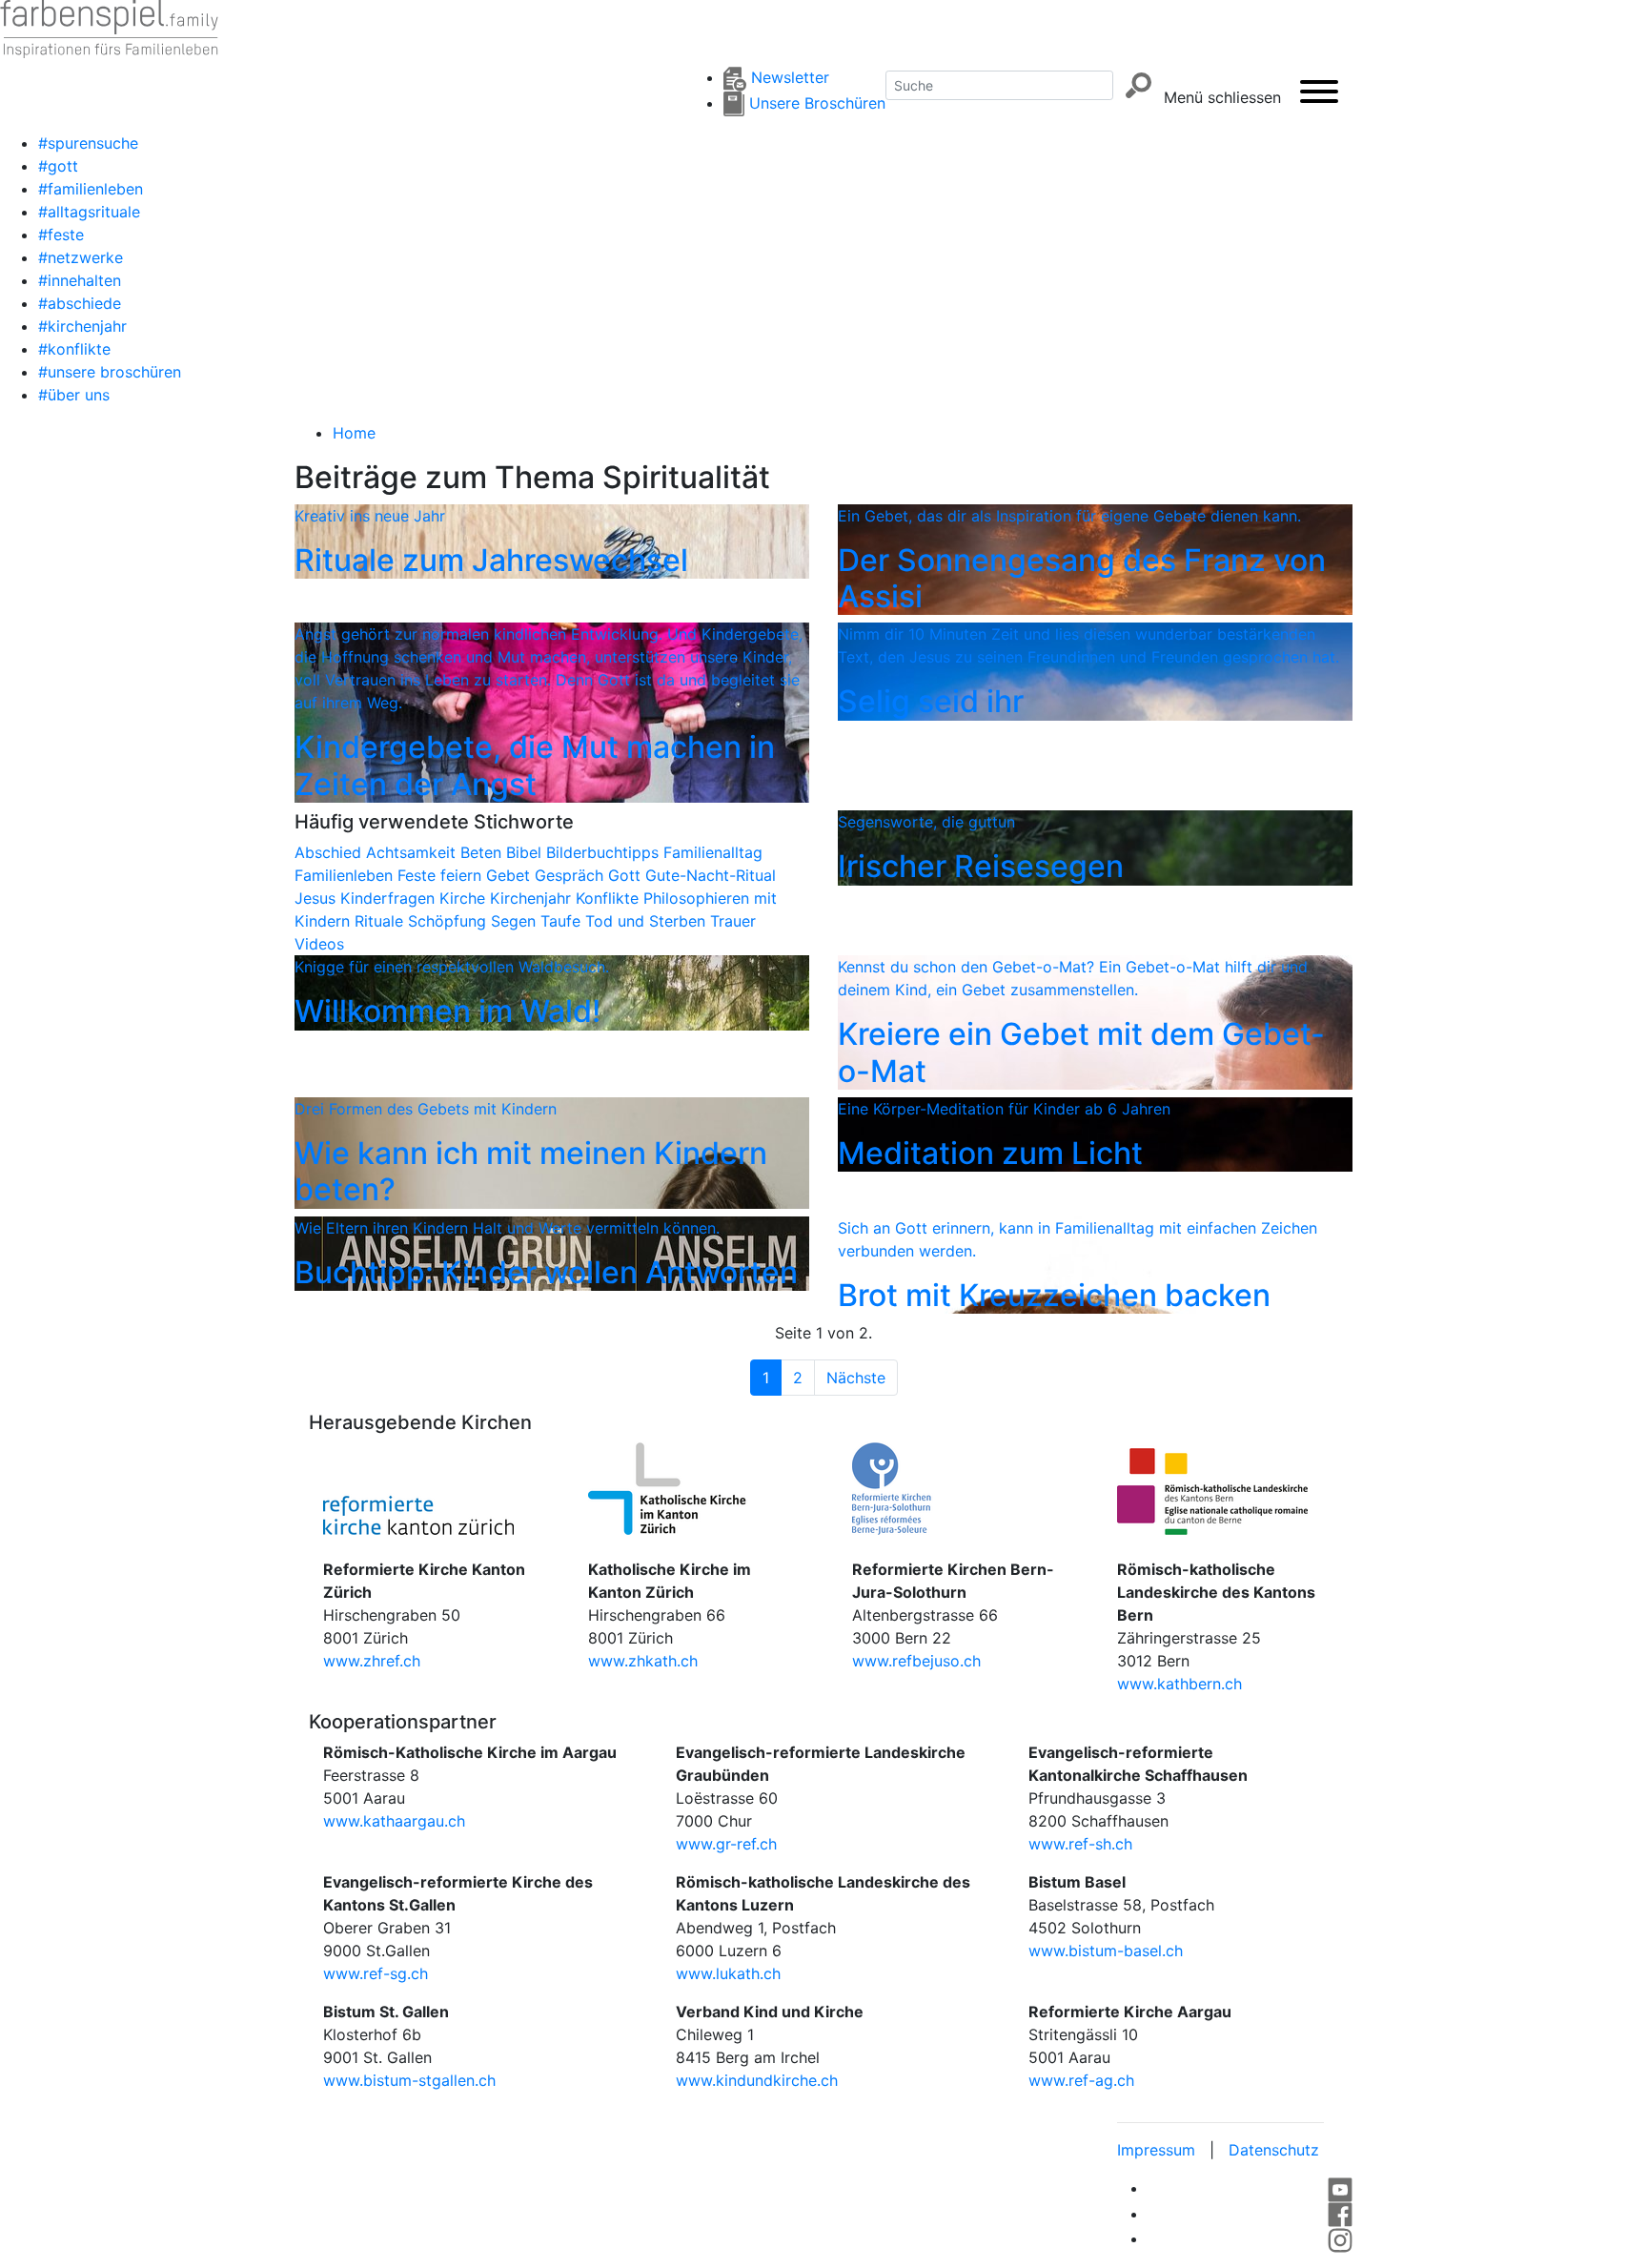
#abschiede (80, 303)
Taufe (563, 921)
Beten (483, 852)
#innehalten (80, 280)
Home (354, 433)
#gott (58, 166)
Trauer (733, 921)
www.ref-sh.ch (1080, 1844)
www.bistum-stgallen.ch (409, 2080)
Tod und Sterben (648, 921)
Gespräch (571, 875)
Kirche (465, 898)
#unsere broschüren (110, 372)
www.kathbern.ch (1179, 1684)
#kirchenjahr (82, 326)
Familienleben (346, 875)
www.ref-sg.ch (376, 1973)
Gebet (510, 875)
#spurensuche (88, 143)
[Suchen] (1139, 85)
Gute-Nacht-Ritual (711, 875)
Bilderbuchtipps (605, 852)
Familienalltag (713, 852)
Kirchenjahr (533, 898)
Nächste (856, 1378)
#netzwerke (81, 257)
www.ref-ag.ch (1081, 2080)
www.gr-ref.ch (726, 1844)
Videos (319, 944)
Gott (627, 875)
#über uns (74, 395)
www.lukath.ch (728, 1973)
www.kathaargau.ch (394, 1821)
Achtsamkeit (413, 852)
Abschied (330, 852)
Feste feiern (442, 875)
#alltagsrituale (89, 212)
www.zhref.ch (372, 1661)
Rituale (381, 921)
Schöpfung (449, 921)
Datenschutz (1274, 2150)
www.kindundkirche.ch (757, 2080)
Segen (516, 921)
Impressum (1156, 2150)
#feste (61, 235)
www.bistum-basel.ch (1106, 1951)
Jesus (317, 898)
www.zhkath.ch (643, 1661)
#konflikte (74, 349)
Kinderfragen (390, 898)
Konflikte (610, 898)
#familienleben (91, 189)
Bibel (526, 852)
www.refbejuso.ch (916, 1661)
